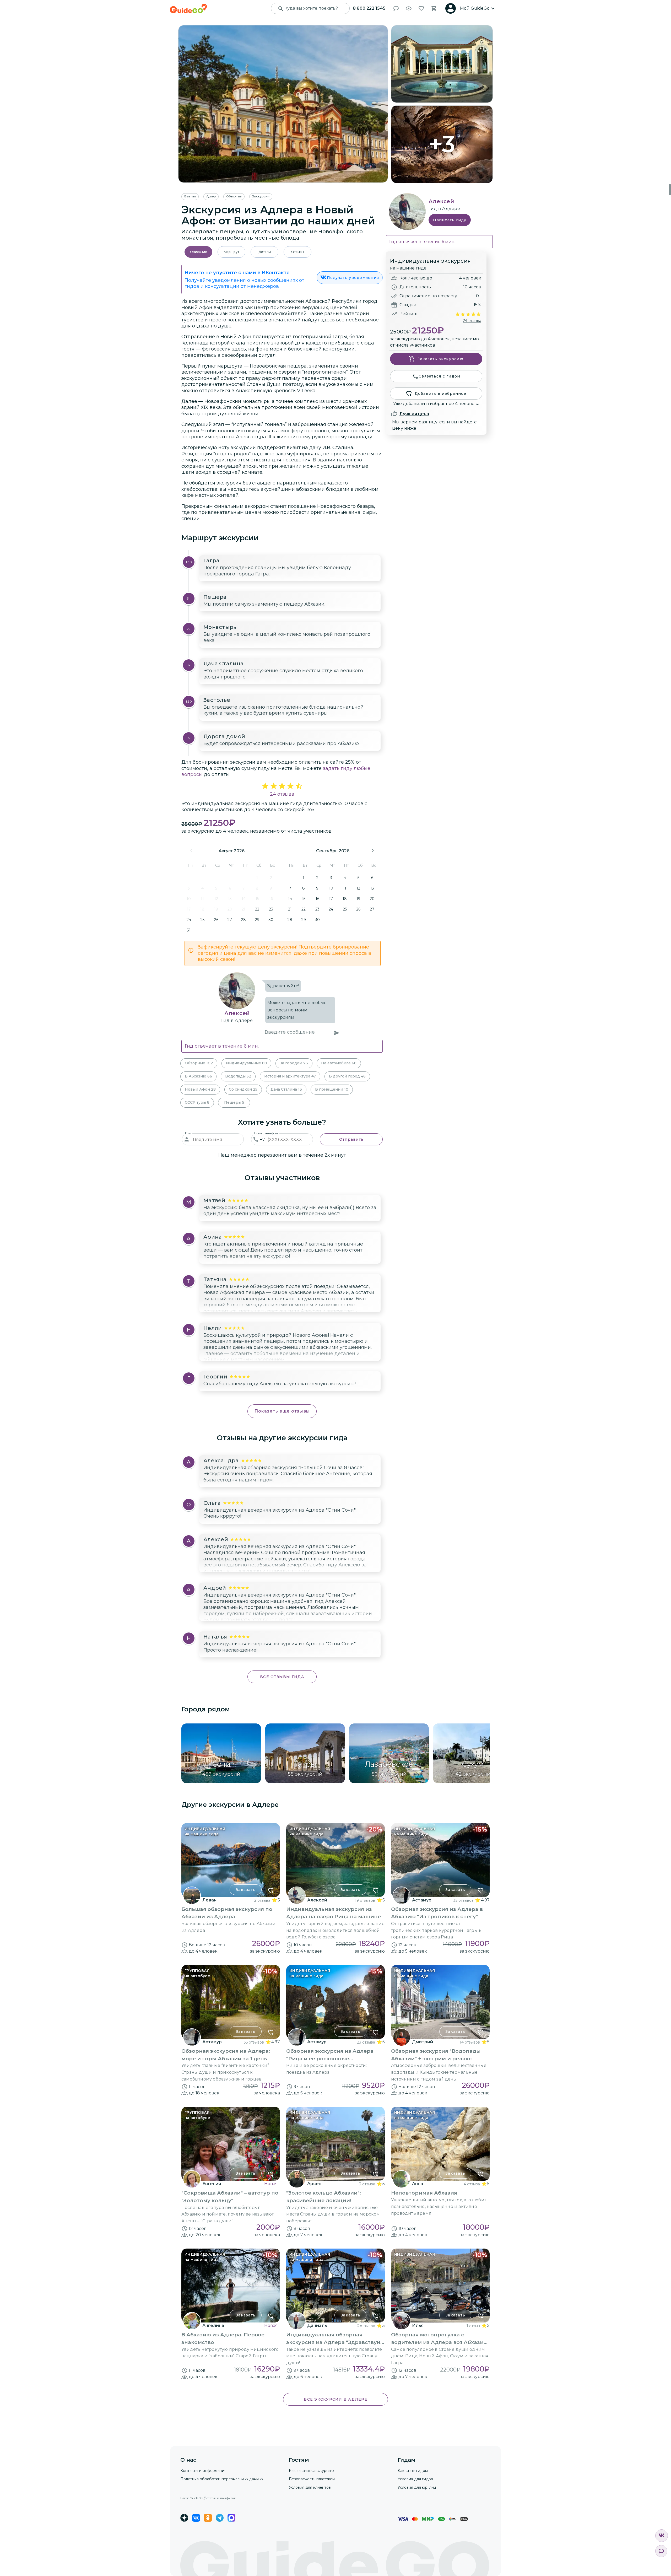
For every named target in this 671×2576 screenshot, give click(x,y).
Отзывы (298, 252)
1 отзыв (473, 2326)
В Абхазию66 (198, 1076)
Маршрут (231, 252)
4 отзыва (472, 2184)
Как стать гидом (413, 2471)
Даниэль (317, 2326)
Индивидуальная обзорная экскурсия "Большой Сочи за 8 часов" (284, 1468)
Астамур (422, 1900)
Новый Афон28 (200, 1089)
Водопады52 (238, 1076)
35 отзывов (464, 1900)
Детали (265, 252)
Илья (418, 2326)
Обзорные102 (199, 1063)
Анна (418, 2184)
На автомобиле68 (339, 1063)
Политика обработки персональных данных (222, 2479)
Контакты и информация (203, 2471)
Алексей (237, 1013)
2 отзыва (262, 1900)
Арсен (314, 2184)
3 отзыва (367, 2184)
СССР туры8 (197, 1102)
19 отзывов (365, 1900)
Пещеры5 (234, 1102)
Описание (199, 252)
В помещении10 (332, 1089)
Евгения (212, 2184)
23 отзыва (366, 2042)
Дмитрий (423, 2042)
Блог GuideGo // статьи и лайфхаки (208, 2498)
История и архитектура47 (290, 1076)
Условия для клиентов (310, 2487)
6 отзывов (366, 2326)
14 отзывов (470, 2042)
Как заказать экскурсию (311, 2471)
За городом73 (294, 1063)
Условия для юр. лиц (417, 2487)
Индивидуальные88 (246, 1063)
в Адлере (242, 1020)
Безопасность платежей (312, 2479)
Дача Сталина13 (286, 1089)
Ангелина (213, 2326)
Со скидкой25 (243, 1089)
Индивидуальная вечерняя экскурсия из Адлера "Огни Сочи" (280, 1510)
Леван (209, 1900)
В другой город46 (347, 1076)
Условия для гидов (415, 2479)
